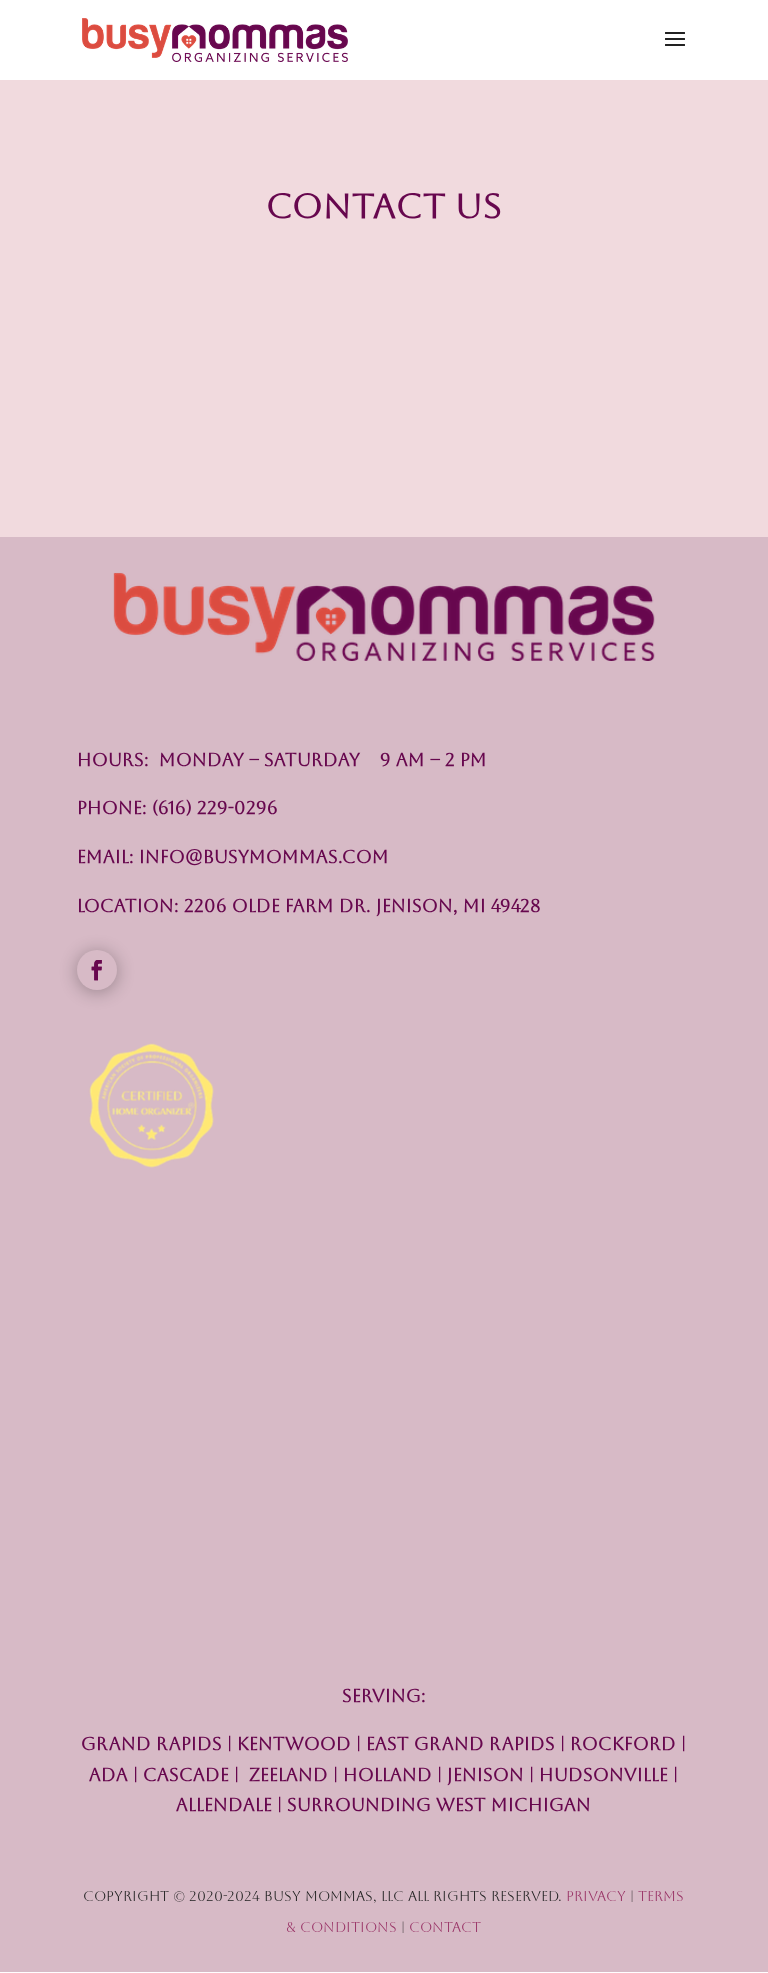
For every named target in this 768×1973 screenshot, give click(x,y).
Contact (445, 1927)
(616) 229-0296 (215, 807)
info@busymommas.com (264, 856)
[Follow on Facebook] (97, 970)
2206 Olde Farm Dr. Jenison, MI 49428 (362, 905)
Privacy (596, 1896)
